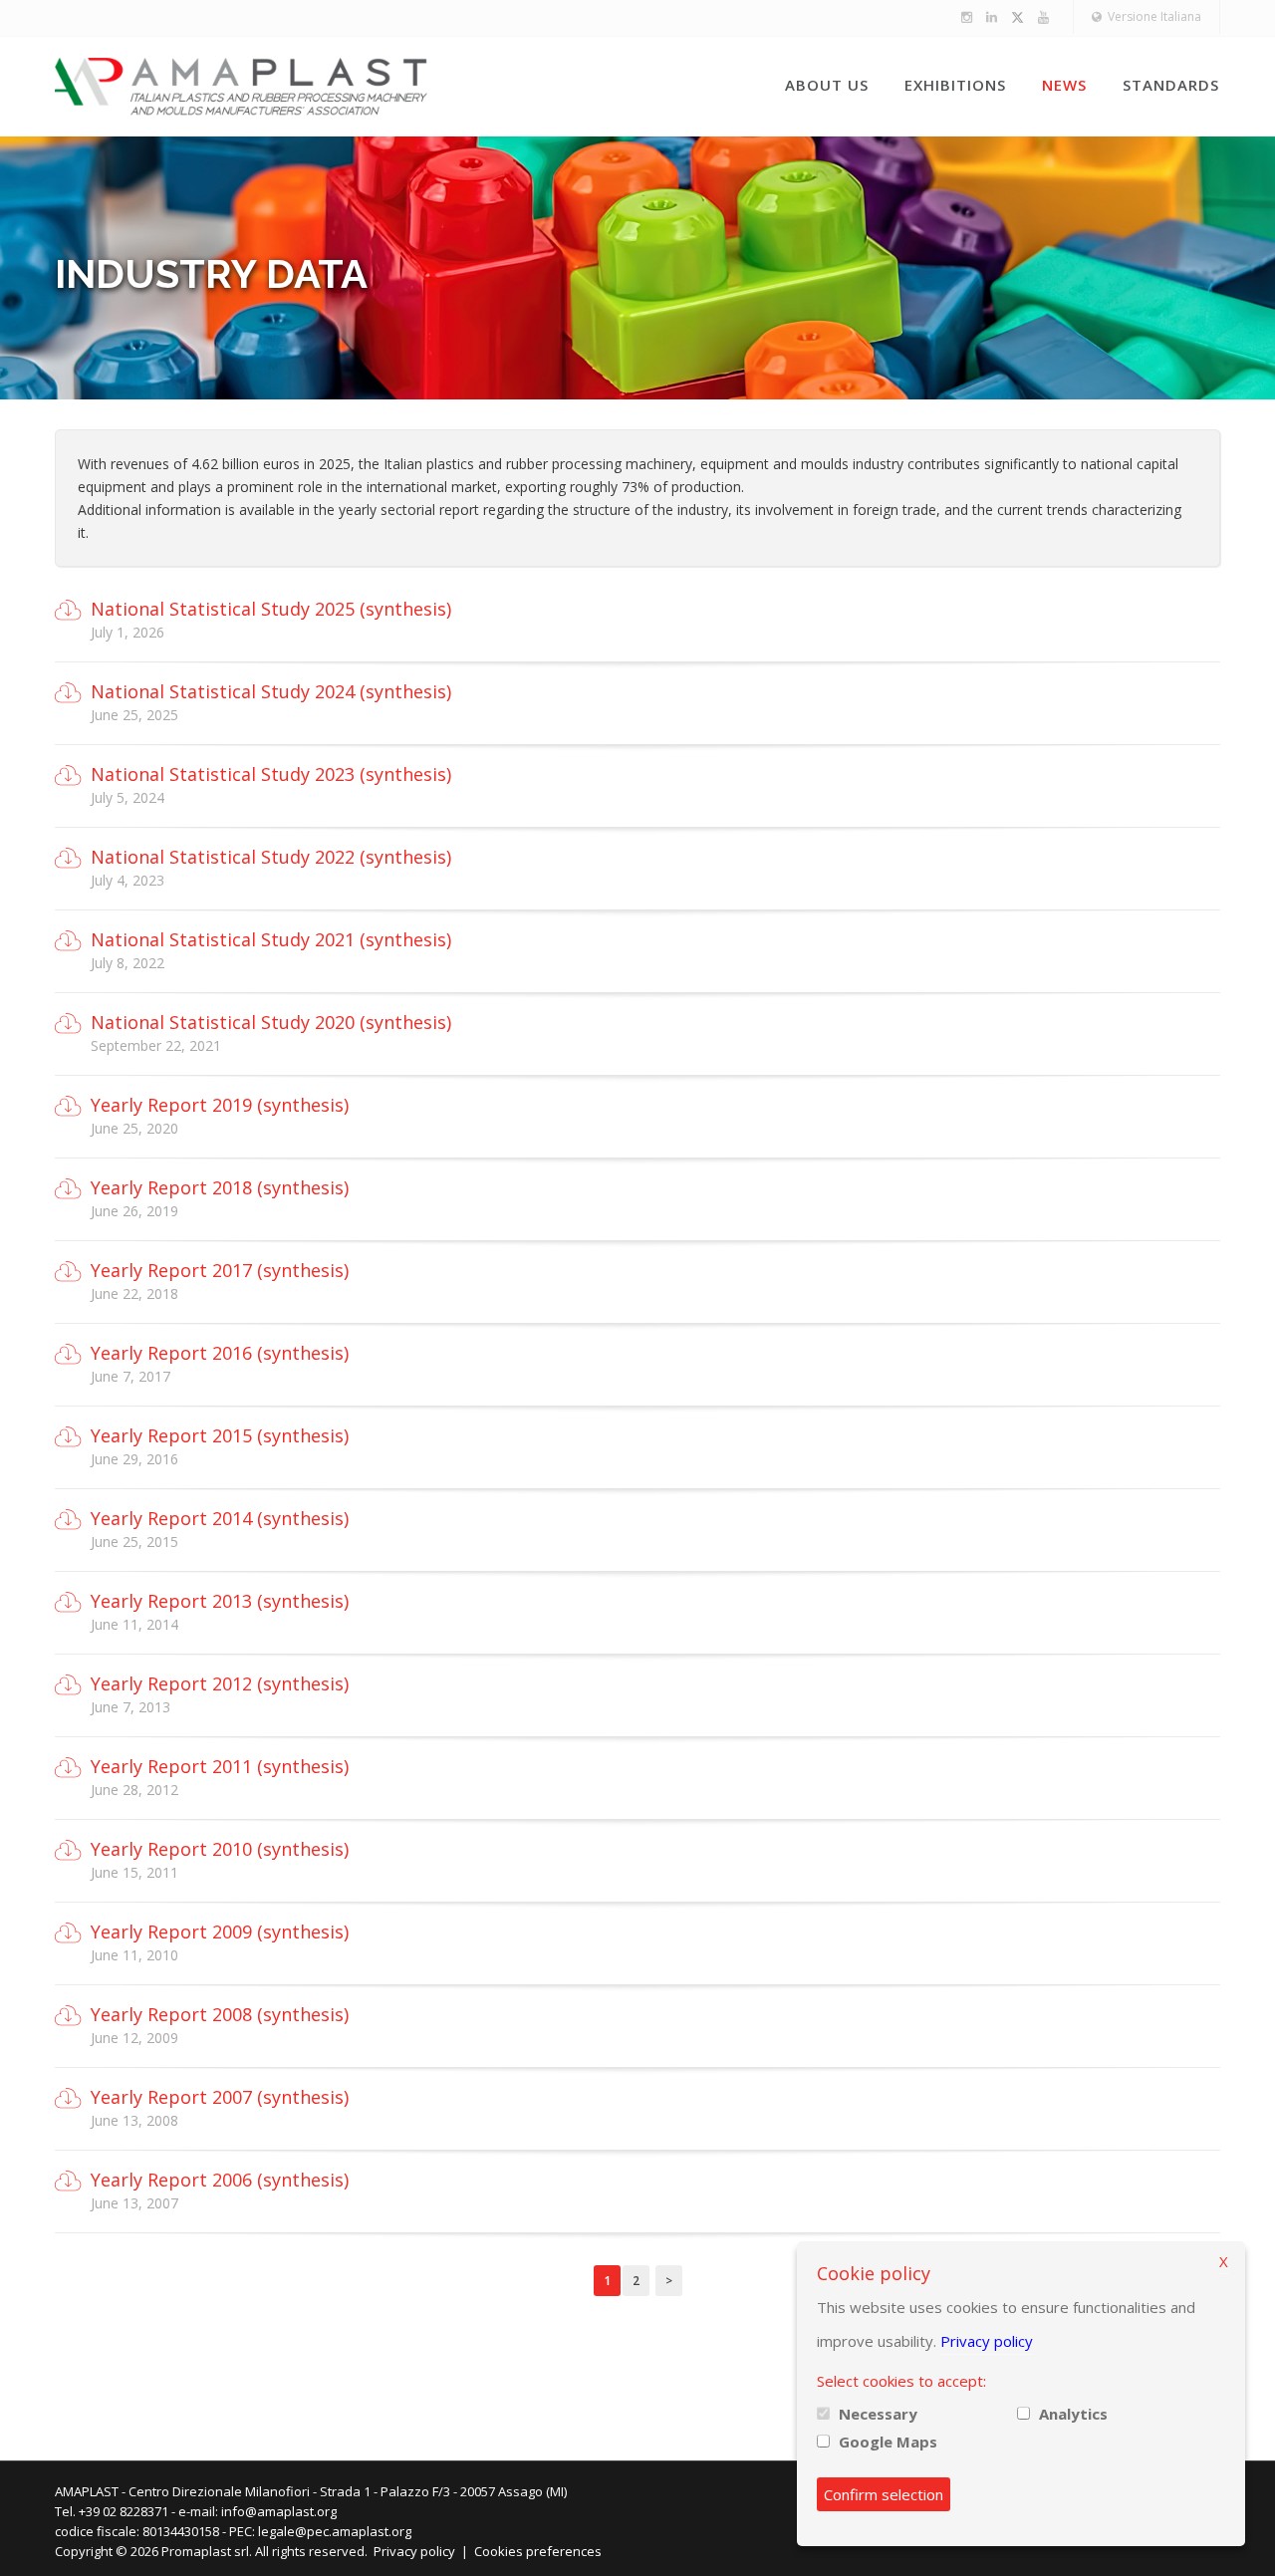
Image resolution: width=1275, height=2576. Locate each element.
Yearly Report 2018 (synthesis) (220, 1187)
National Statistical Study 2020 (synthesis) (271, 1022)
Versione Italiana (1151, 16)
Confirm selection (884, 2494)
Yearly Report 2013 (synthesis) (220, 1601)
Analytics (1073, 2414)
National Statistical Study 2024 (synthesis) (271, 691)
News (1064, 85)
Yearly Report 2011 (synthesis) (220, 1766)
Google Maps (888, 2442)
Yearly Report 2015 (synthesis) (220, 1435)
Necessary (878, 2414)
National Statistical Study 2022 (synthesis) (271, 857)
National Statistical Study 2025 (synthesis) (271, 609)
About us (827, 85)
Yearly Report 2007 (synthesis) (220, 2097)
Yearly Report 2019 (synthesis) (220, 1105)
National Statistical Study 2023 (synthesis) (271, 774)
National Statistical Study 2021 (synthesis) (271, 939)
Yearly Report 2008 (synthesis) (220, 2014)
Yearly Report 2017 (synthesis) (220, 1270)
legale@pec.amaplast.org (335, 2531)
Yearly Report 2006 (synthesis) (220, 2180)
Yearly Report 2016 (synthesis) (220, 1353)
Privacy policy (414, 2551)
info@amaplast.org (279, 2511)
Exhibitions (955, 85)
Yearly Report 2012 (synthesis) (220, 1683)
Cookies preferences (538, 2551)
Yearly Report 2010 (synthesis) (220, 1849)
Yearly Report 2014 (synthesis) (220, 1518)
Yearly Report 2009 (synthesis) (220, 1932)
